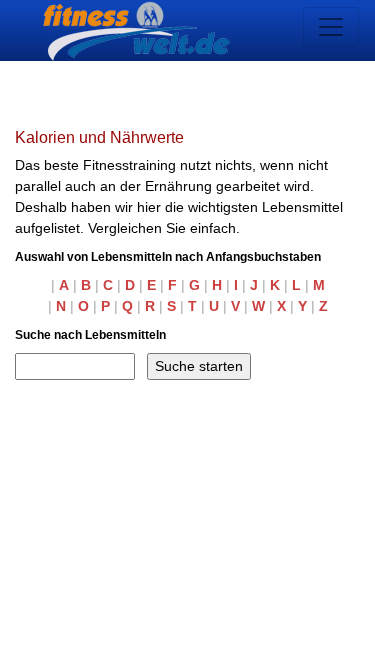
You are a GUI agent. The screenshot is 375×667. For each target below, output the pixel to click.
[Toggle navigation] (331, 27)
